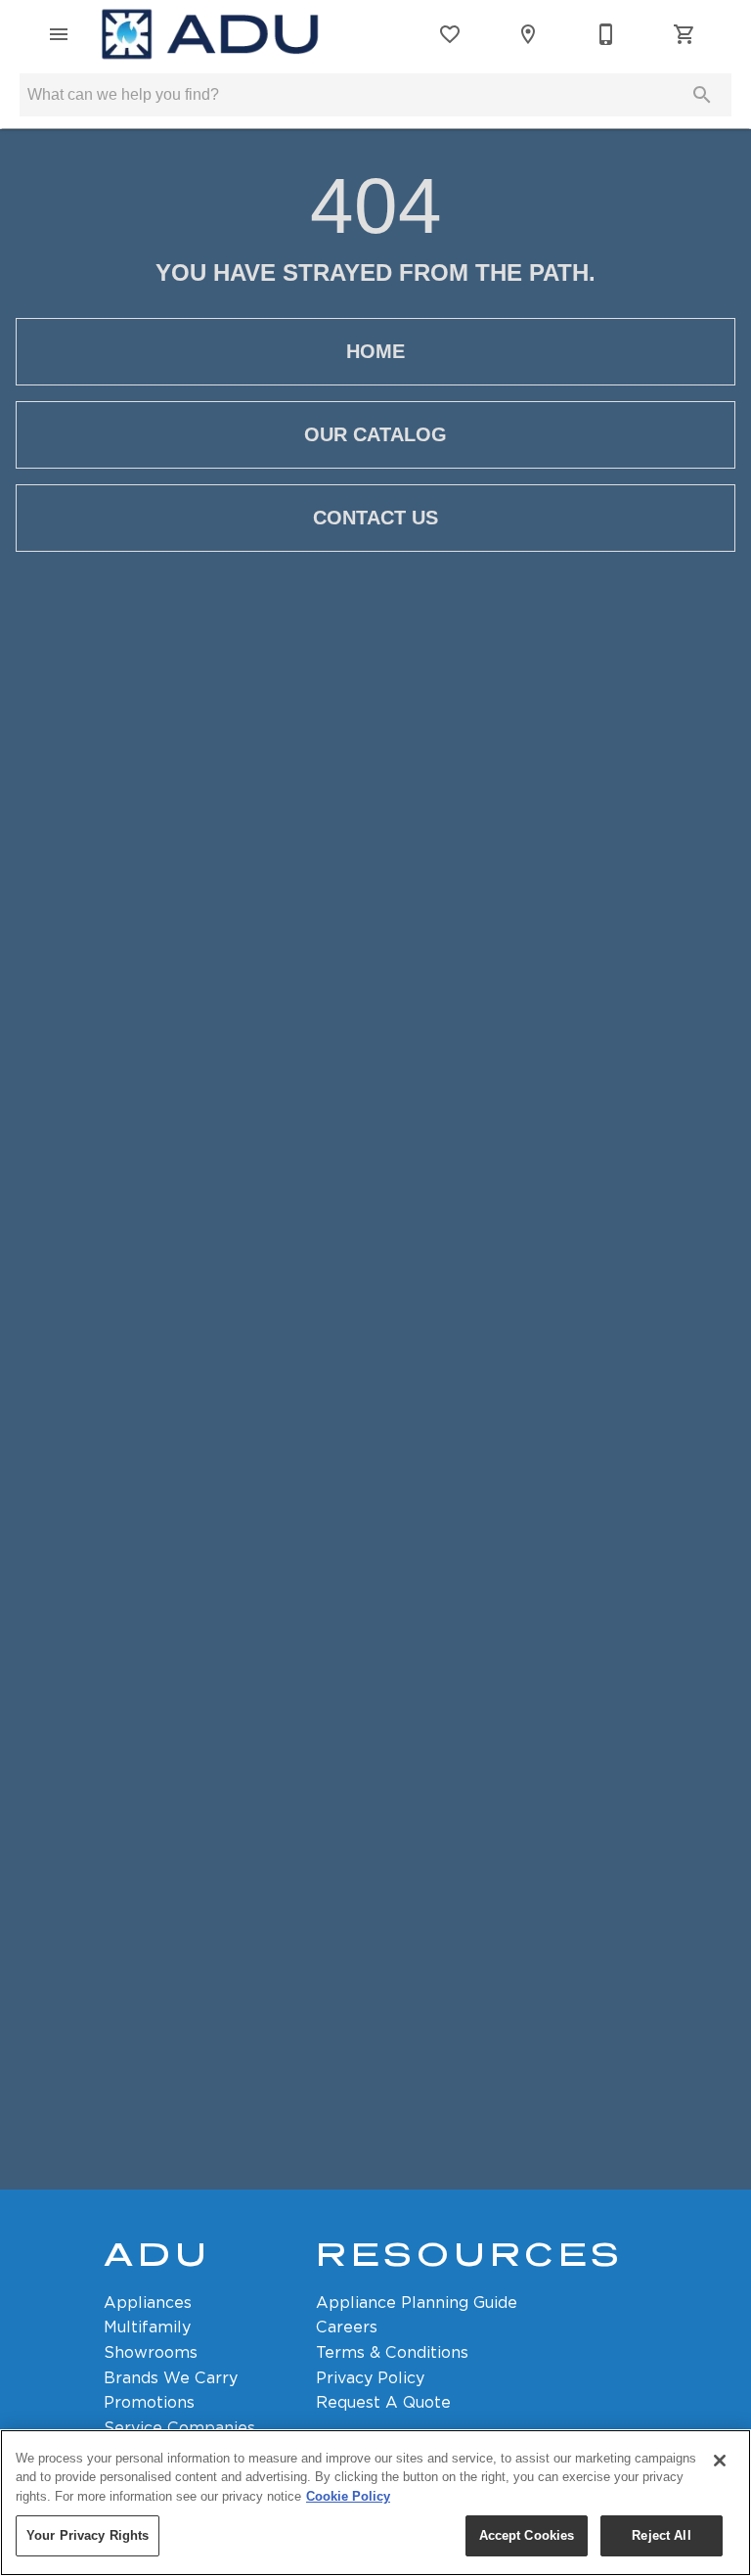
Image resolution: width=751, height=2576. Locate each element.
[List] (450, 34)
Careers (347, 2327)
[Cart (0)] (685, 34)
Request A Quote (383, 2402)
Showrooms (151, 2352)
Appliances (148, 2303)
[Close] (720, 2461)
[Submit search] (702, 95)
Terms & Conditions (392, 2352)
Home (375, 351)
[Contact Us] (606, 34)
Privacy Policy (370, 2378)
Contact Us (375, 518)
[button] (59, 34)
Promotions (149, 2402)
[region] (375, 2503)
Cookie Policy (348, 2496)
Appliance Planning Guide (417, 2303)
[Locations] (528, 34)
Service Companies (179, 2428)
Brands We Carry (171, 2378)
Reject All (661, 2535)
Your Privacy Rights (88, 2535)
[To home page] (210, 34)
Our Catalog (375, 434)
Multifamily (147, 2327)
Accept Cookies (527, 2535)
